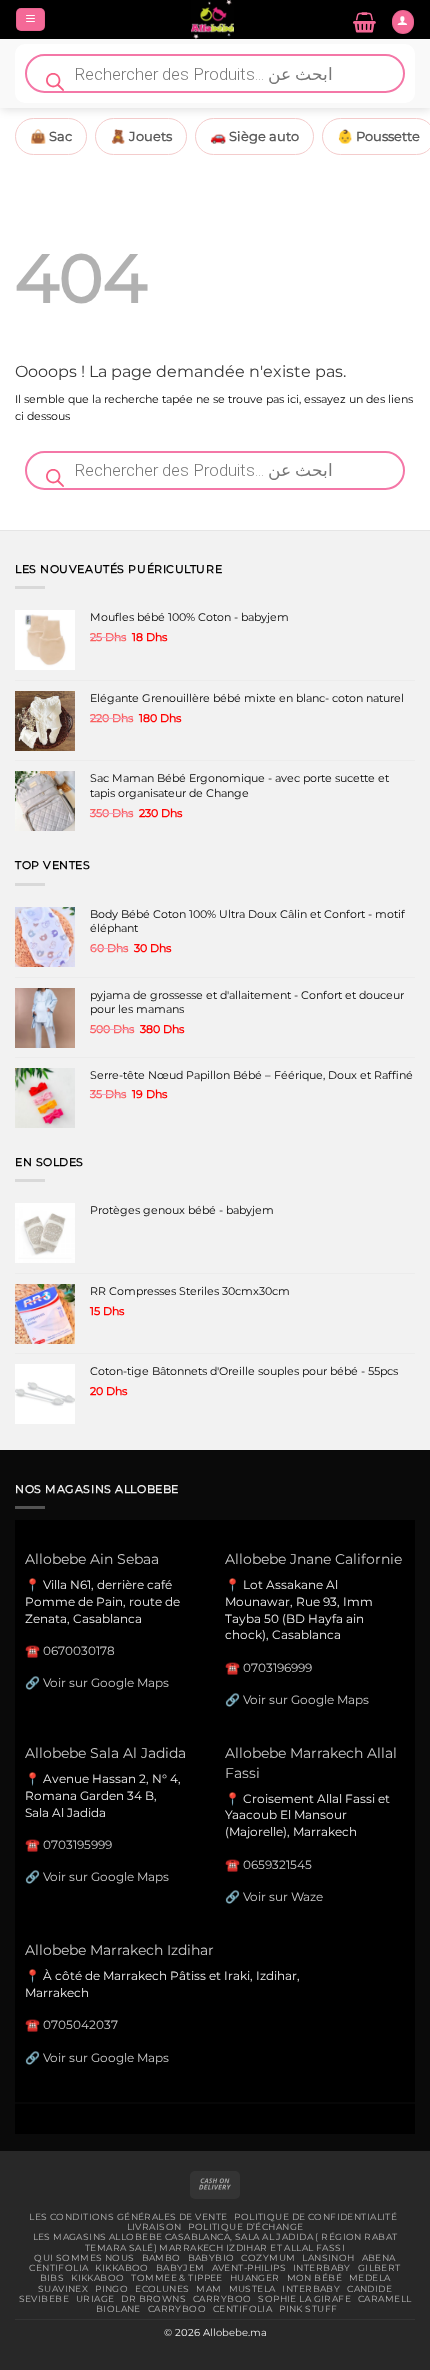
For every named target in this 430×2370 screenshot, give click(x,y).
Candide (369, 2289)
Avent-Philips (249, 2268)
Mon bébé (314, 2278)
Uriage (95, 2299)
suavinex (63, 2289)
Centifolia (58, 2268)
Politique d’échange (245, 2227)
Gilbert (379, 2268)
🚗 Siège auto (254, 136)
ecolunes (162, 2289)
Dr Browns (153, 2299)
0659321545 (277, 1864)
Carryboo (222, 2299)
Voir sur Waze (283, 1896)
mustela (252, 2289)
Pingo (111, 2289)
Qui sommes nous (84, 2258)
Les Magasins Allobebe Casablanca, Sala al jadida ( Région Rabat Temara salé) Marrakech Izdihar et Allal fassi (215, 2242)
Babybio (211, 2258)
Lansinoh (328, 2258)
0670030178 (79, 1650)
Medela (370, 2278)
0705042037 (80, 2024)
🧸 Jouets (141, 136)
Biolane (118, 2309)
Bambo (161, 2258)
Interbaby (322, 2268)
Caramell (384, 2299)
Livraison (154, 2227)
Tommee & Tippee (176, 2278)
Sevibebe (44, 2299)
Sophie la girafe (304, 2299)
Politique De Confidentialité (315, 2217)
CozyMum (268, 2258)
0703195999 (77, 1844)
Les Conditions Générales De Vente (128, 2217)
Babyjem (180, 2268)
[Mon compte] (403, 22)
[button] (30, 20)
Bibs (52, 2278)
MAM (208, 2289)
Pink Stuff (308, 2309)
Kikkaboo (121, 2268)
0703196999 (277, 1667)
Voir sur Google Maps (106, 1682)
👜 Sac (51, 136)
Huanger (255, 2278)
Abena (379, 2258)
